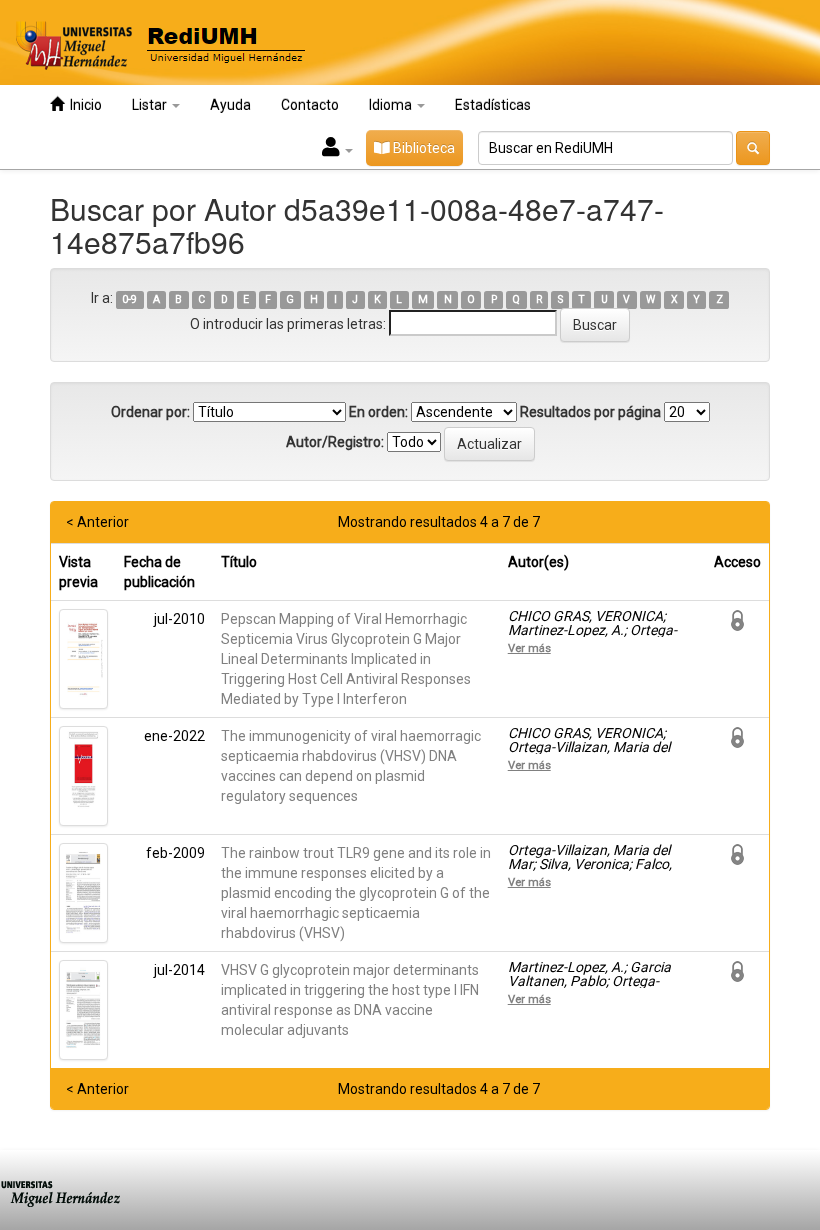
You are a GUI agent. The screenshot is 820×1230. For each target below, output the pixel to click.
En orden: (378, 412)
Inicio (83, 105)
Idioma (392, 105)
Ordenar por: (150, 412)
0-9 (129, 299)
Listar (151, 105)
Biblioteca (422, 148)
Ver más (529, 648)
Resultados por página (590, 412)
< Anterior (97, 522)
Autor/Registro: (335, 442)
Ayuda (230, 105)
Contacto (310, 105)
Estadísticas (493, 105)
